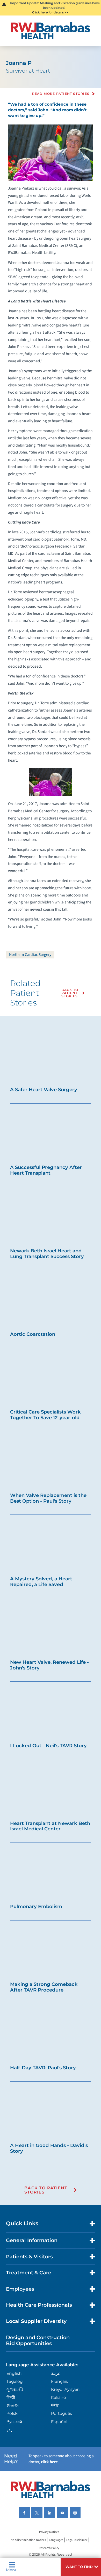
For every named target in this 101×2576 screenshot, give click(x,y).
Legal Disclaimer (77, 2540)
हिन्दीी (11, 2397)
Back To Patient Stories (70, 993)
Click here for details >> (50, 12)
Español (59, 2422)
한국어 (13, 2405)
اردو (10, 2430)
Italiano (59, 2397)
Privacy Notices (49, 2532)
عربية (56, 2373)
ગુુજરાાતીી (15, 2389)
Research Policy (49, 2548)
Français (59, 2381)
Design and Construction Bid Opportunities (38, 2340)
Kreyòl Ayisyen (65, 2389)
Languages (56, 2540)
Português (62, 2413)
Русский (14, 2422)
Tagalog (15, 2381)
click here (49, 2462)
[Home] (51, 31)
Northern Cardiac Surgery (30, 955)
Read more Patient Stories (61, 94)
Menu (12, 2570)
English (14, 2373)
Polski (12, 2413)
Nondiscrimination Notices (28, 2540)
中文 (55, 2405)
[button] (81, 2567)
